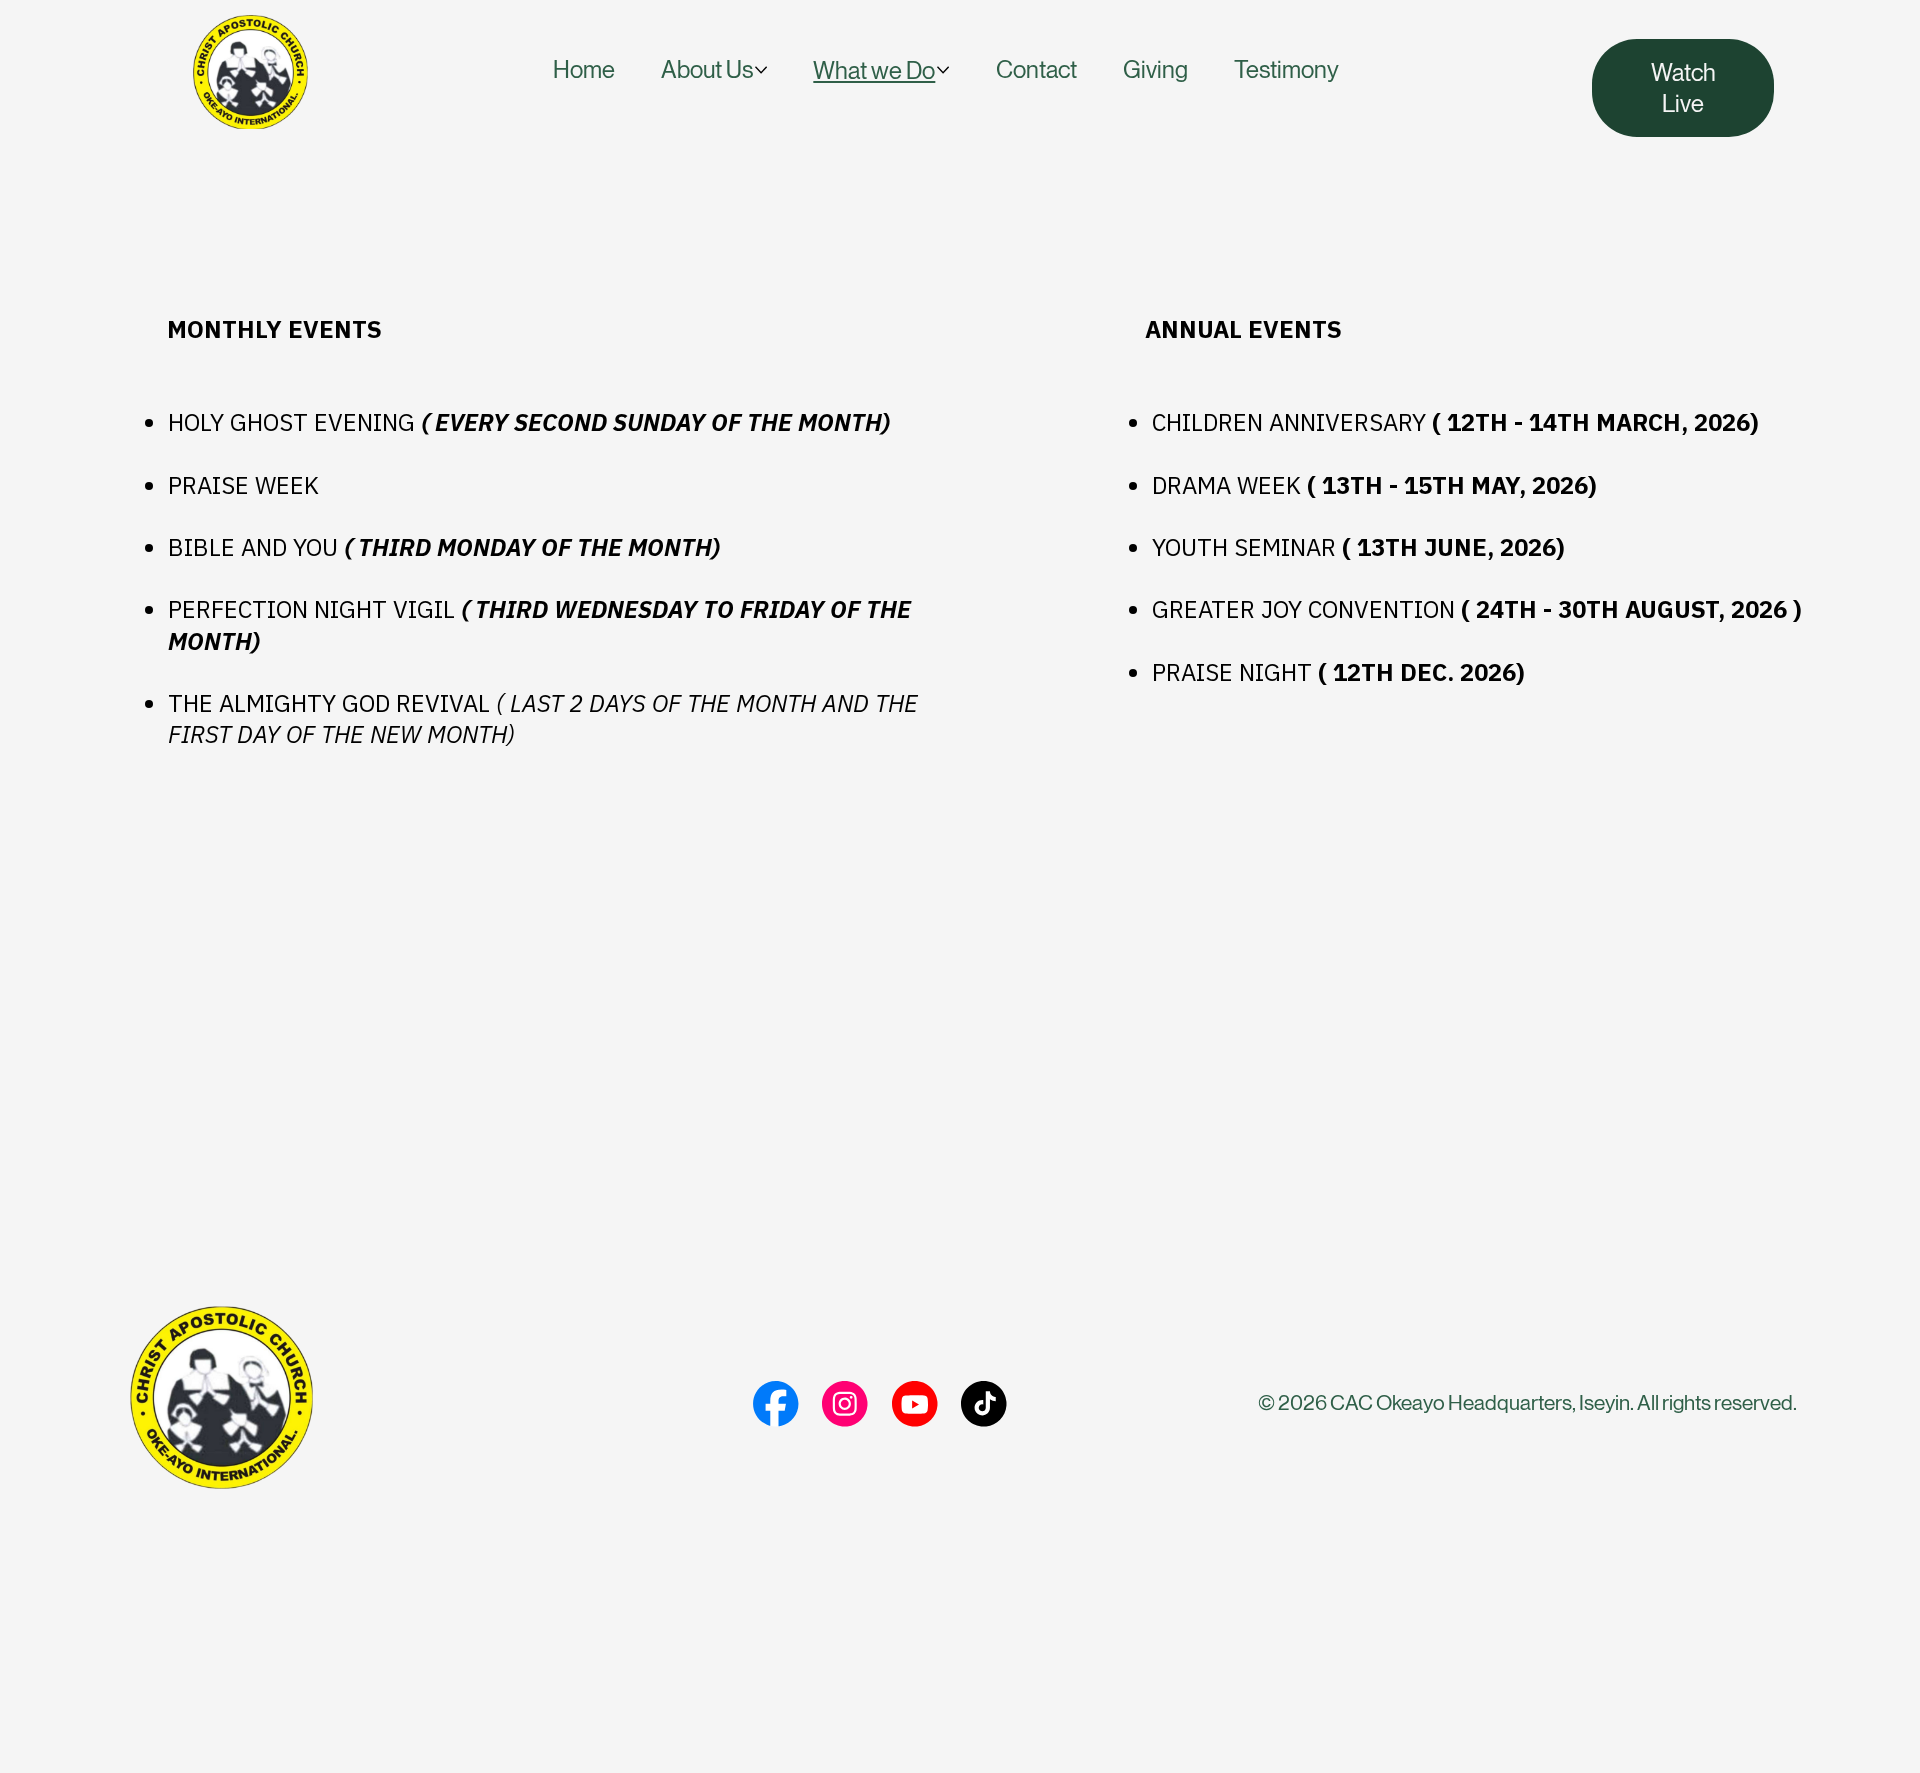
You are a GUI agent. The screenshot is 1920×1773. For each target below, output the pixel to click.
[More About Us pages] (761, 70)
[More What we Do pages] (943, 70)
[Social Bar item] (776, 1404)
